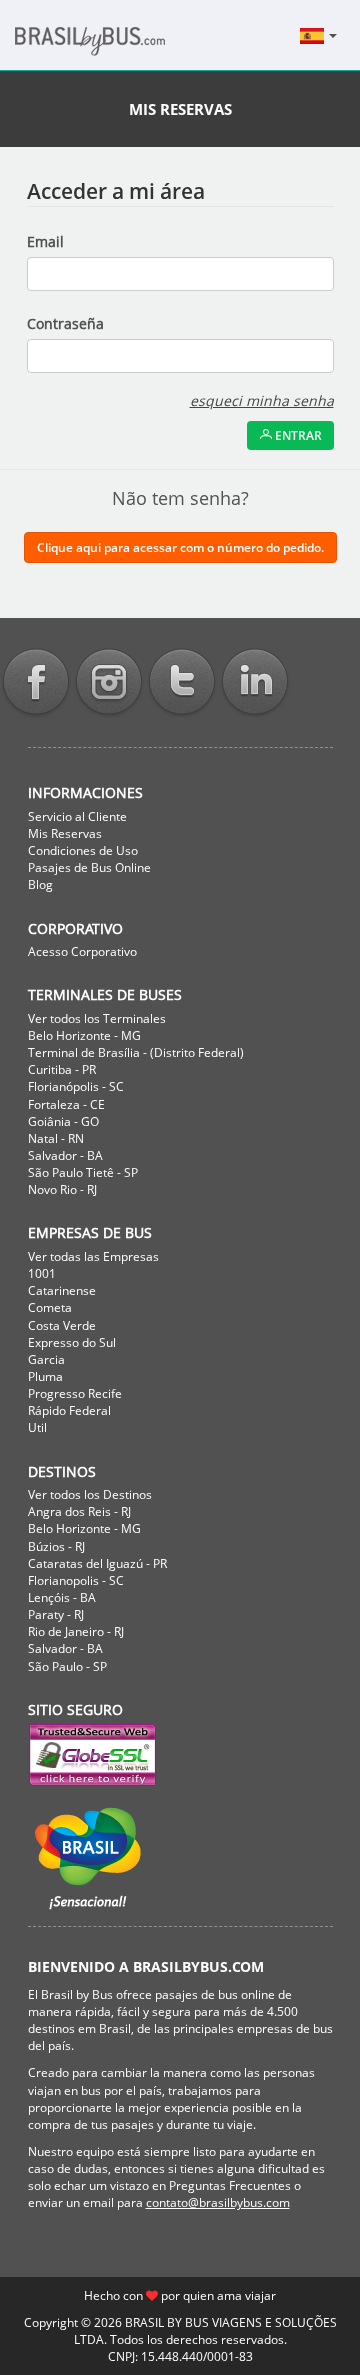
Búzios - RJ (56, 1546)
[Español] (320, 35)
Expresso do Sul (72, 1342)
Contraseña (65, 323)
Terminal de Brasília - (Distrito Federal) (136, 1052)
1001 (42, 1273)
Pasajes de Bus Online (89, 867)
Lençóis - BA (62, 1597)
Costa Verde (62, 1325)
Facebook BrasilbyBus (36, 683)
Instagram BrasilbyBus (109, 683)
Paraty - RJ (56, 1614)
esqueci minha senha (262, 400)
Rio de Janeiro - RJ (76, 1631)
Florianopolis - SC (76, 1580)
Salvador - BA (65, 1155)
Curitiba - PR (62, 1069)
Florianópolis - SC (76, 1086)
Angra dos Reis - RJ (79, 1511)
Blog (40, 884)
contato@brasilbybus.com (218, 2202)
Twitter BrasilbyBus (182, 683)
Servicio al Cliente (77, 816)
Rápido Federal (69, 1410)
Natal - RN (56, 1138)
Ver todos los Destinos (90, 1494)
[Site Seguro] (180, 1755)
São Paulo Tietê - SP (83, 1172)
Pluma (45, 1376)
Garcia (46, 1359)
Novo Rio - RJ (62, 1189)
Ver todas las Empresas (93, 1256)
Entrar (297, 435)
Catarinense (62, 1290)
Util (37, 1427)
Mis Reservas (65, 833)
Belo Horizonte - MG (84, 1035)
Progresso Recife (75, 1393)
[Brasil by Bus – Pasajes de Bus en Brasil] (120, 47)
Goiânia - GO (63, 1121)
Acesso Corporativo (82, 951)
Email (45, 241)
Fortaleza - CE (66, 1104)
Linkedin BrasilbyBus (255, 683)
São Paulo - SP (67, 1666)
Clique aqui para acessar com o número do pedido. (180, 547)
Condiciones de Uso (83, 850)
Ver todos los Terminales (97, 1018)
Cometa (50, 1307)
